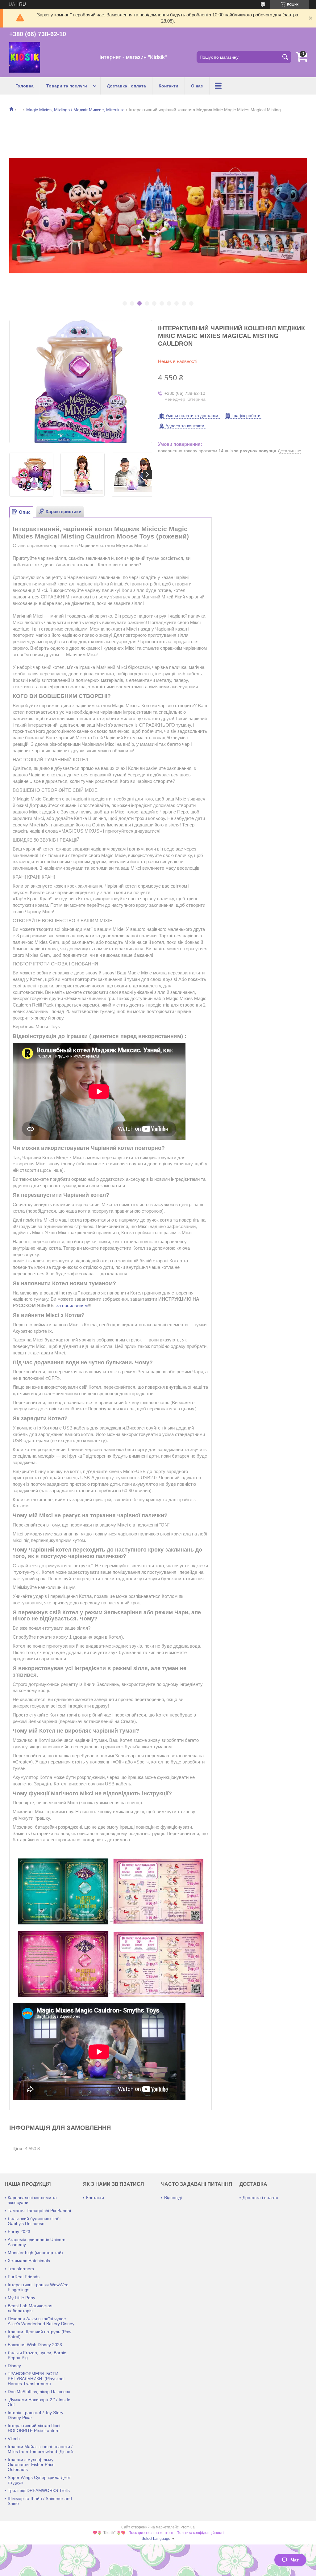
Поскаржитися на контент (151, 2533)
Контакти (168, 86)
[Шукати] (285, 57)
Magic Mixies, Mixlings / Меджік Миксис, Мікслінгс (75, 110)
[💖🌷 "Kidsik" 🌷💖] (25, 57)
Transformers (21, 2269)
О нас (197, 86)
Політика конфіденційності (200, 2533)
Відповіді (173, 2198)
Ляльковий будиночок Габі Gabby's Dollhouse (34, 2221)
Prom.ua (188, 2527)
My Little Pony (21, 2298)
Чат (295, 2560)
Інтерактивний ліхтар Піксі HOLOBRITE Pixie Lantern (34, 2428)
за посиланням (72, 1305)
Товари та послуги (67, 86)
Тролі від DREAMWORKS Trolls (39, 2490)
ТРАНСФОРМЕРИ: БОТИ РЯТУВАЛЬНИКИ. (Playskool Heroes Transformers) (36, 2379)
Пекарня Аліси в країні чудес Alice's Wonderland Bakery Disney (41, 2321)
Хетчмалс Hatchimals (29, 2261)
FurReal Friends (24, 2277)
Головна (25, 86)
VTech (14, 2439)
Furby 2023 (19, 2232)
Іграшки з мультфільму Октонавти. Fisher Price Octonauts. (31, 2464)
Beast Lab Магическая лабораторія (30, 2308)
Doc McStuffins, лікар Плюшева (39, 2392)
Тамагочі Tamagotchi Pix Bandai (39, 2211)
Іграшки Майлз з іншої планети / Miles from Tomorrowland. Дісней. (41, 2449)
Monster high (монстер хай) (35, 2253)
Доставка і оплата (126, 86)
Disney (14, 2366)
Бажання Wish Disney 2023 (35, 2345)
